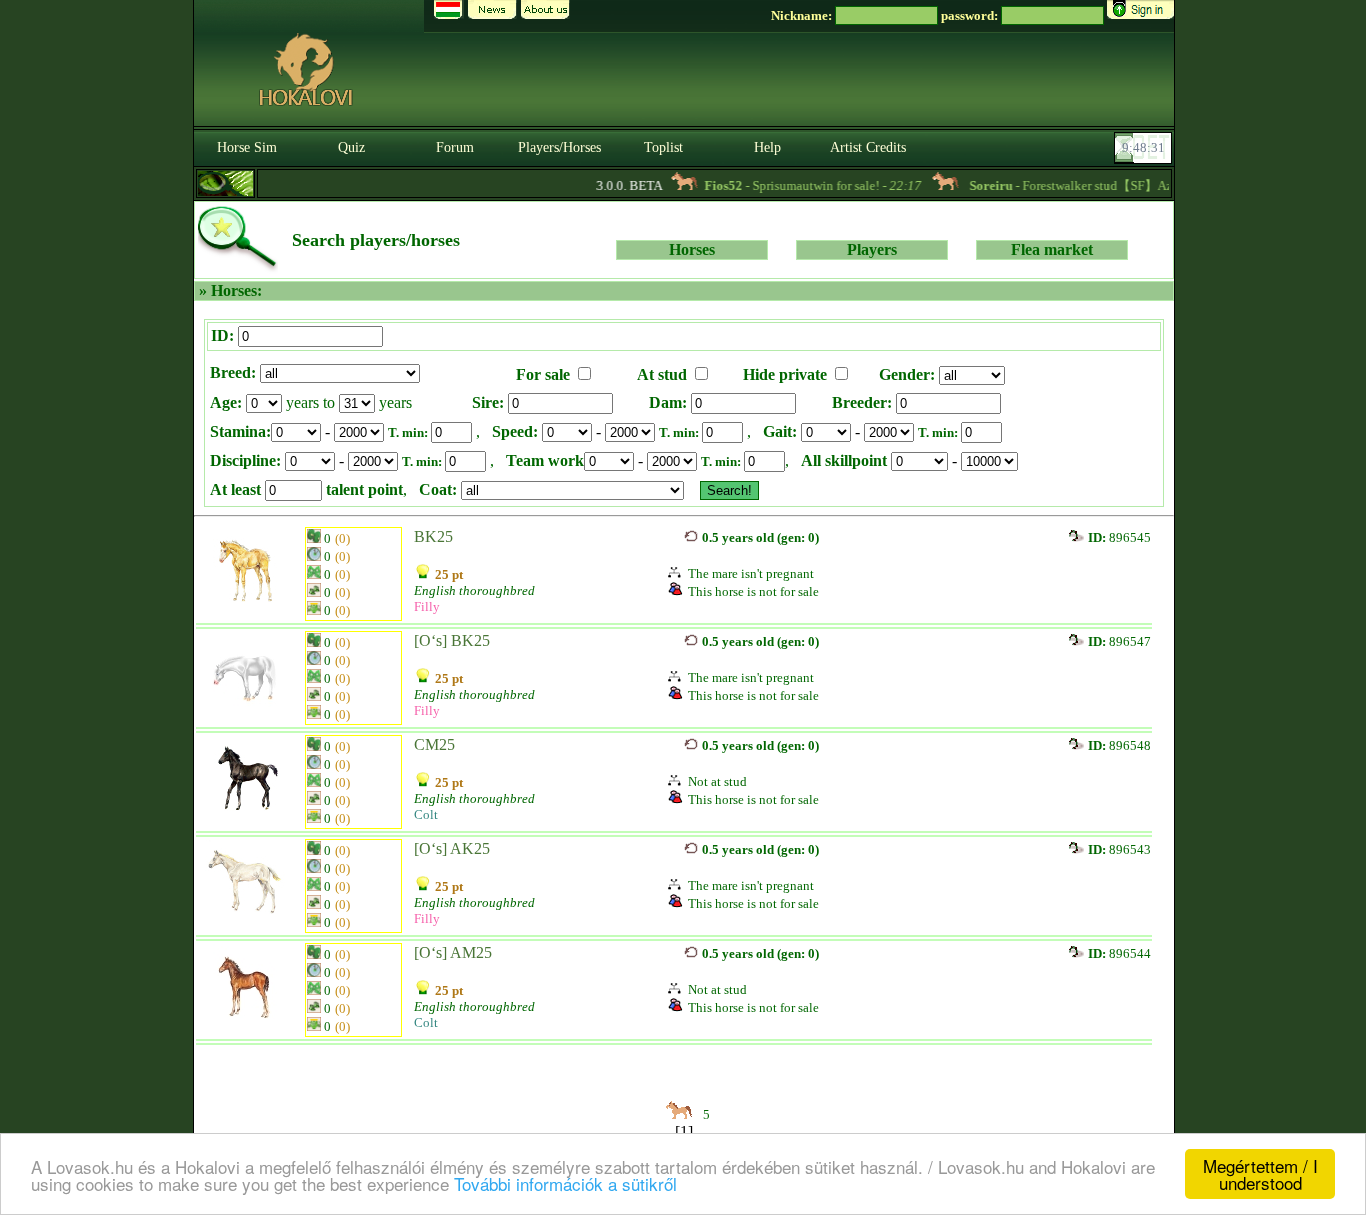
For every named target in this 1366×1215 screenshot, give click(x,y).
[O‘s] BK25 (452, 640)
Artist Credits (868, 147)
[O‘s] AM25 (453, 952)
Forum (455, 147)
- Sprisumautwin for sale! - (798, 185)
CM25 (434, 744)
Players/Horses (559, 147)
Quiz (351, 147)
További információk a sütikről (565, 1183)
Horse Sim (247, 147)
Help (767, 147)
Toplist (663, 147)
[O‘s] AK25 (452, 848)
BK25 (433, 536)
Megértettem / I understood (1260, 1174)
